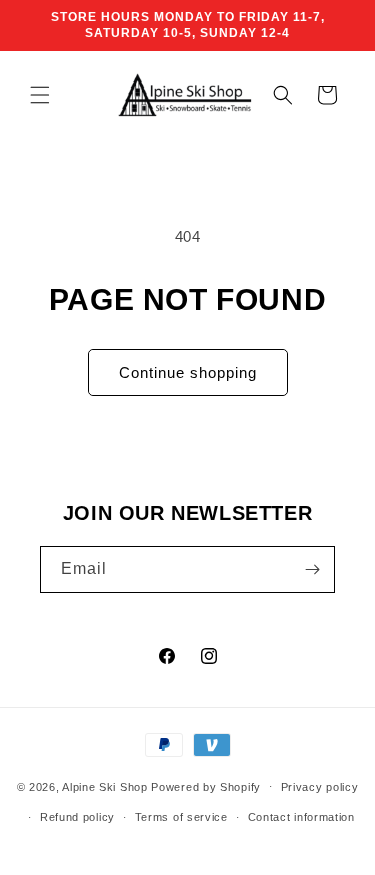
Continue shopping (188, 372)
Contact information (301, 817)
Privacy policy (320, 787)
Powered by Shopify (206, 786)
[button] (40, 95)
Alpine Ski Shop (105, 786)
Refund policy (77, 817)
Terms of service (181, 817)
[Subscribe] (312, 569)
